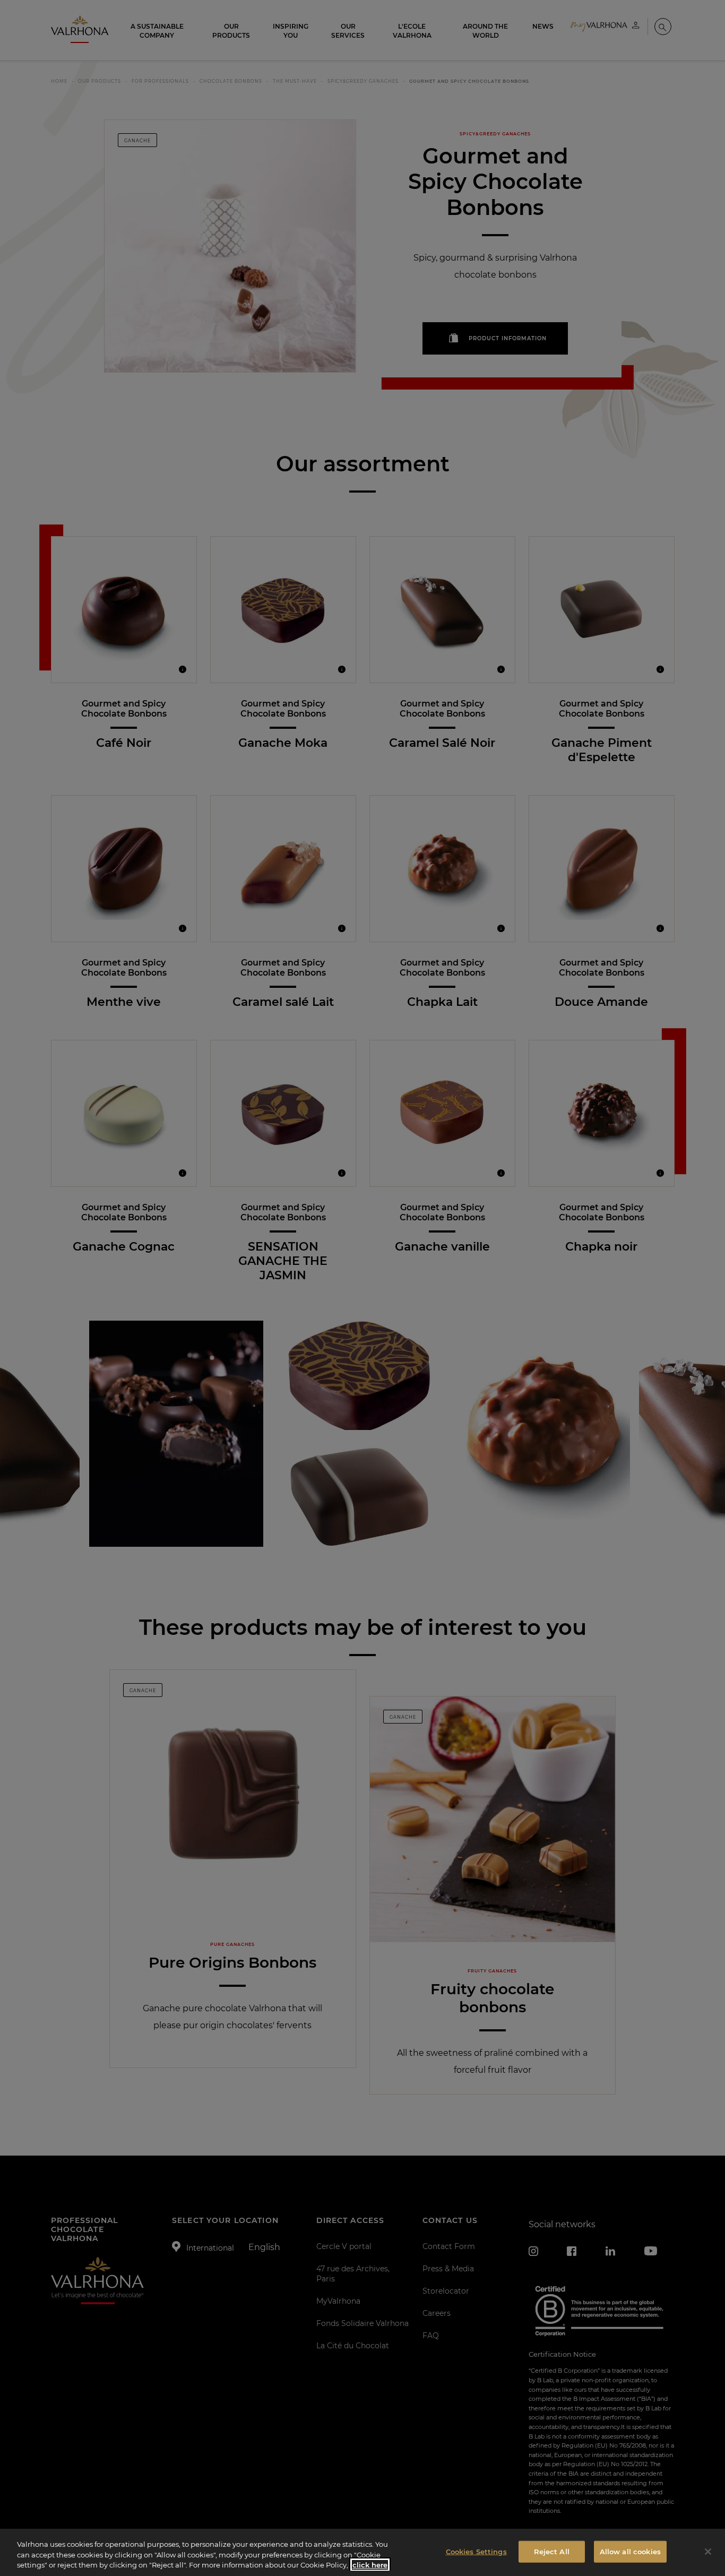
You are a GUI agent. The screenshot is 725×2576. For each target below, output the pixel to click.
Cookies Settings (476, 2551)
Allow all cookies (630, 2551)
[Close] (708, 2552)
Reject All (552, 2551)
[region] (362, 2552)
